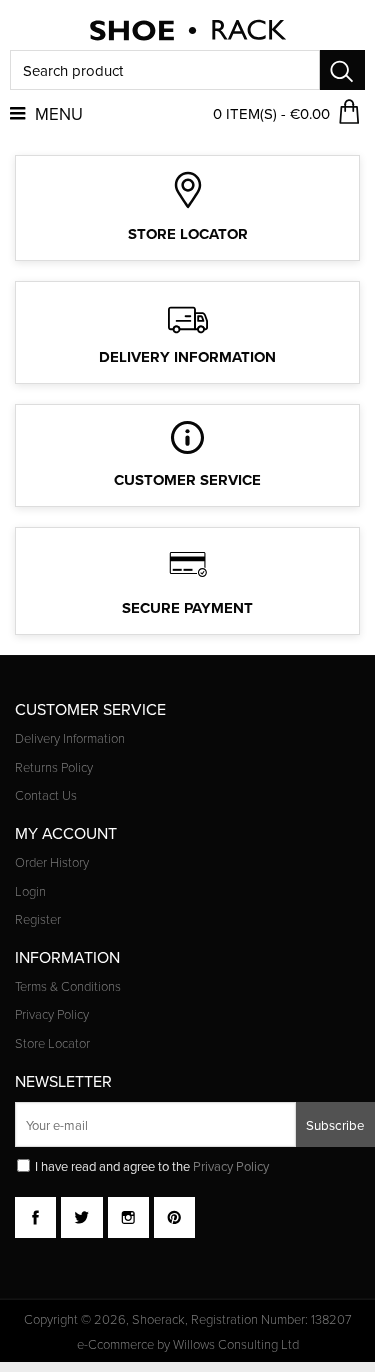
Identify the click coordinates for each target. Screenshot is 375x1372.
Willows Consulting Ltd (236, 1344)
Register (38, 920)
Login (30, 892)
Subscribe (335, 1125)
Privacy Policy (52, 1015)
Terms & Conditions (68, 987)
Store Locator (52, 1044)
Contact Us (46, 796)
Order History (52, 863)
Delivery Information (70, 739)
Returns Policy (54, 768)
